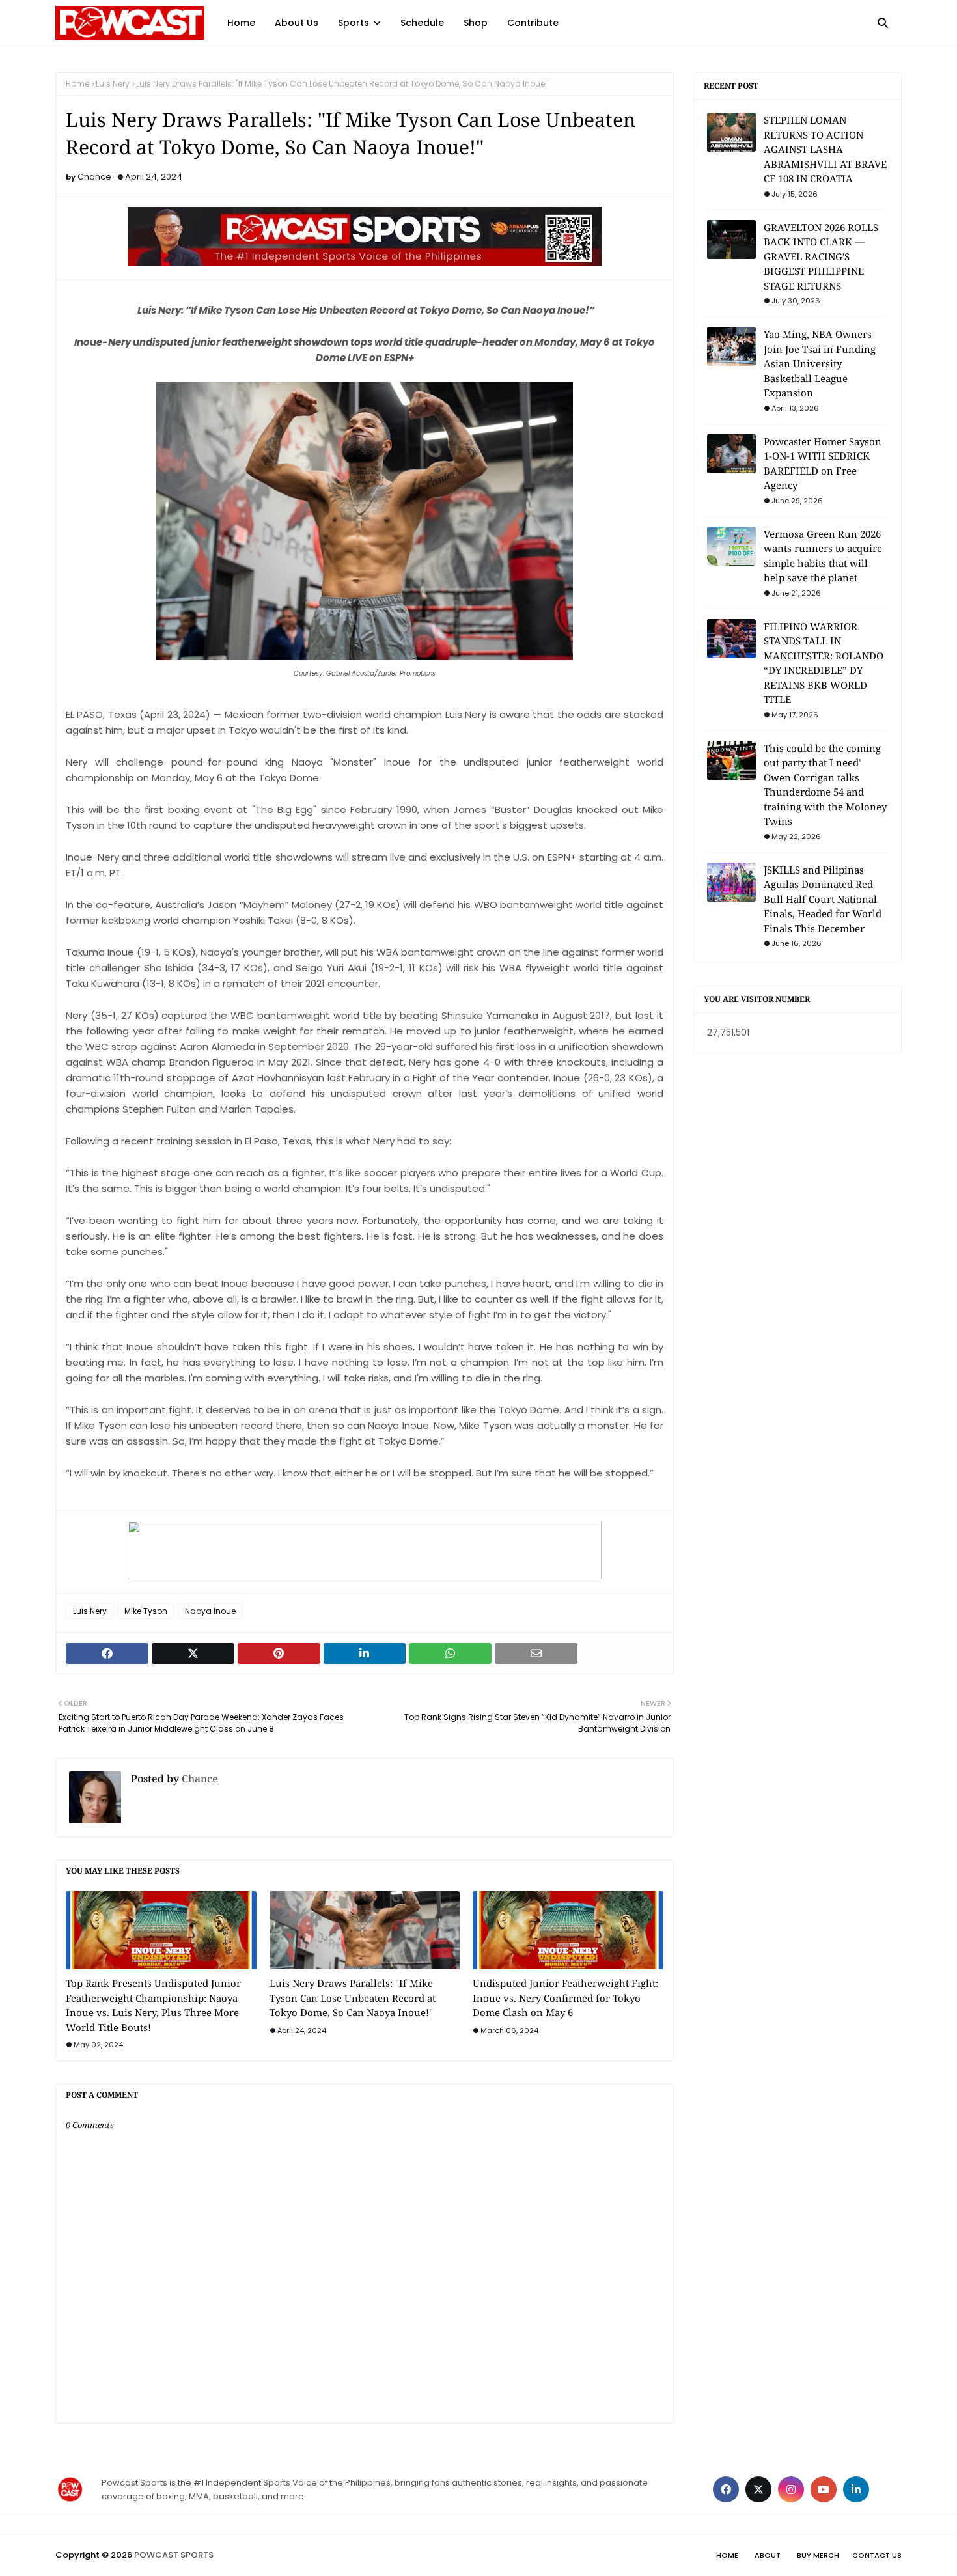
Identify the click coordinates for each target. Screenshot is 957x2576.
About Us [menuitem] (297, 23)
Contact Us (877, 2555)
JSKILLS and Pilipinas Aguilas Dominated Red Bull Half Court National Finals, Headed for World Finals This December (823, 899)
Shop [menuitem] (476, 23)
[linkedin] (856, 2489)
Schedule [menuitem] (422, 23)
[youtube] (824, 2489)
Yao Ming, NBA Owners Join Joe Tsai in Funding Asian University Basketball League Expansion (820, 363)
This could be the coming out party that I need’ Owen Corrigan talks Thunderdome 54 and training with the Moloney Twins (825, 785)
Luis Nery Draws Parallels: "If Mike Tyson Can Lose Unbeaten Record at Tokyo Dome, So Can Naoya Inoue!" (353, 1998)
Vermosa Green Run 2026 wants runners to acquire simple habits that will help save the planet (823, 556)
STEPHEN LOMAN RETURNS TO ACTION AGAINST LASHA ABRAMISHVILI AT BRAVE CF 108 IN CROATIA (825, 149)
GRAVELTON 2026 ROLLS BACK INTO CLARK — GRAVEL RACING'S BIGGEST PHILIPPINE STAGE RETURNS (821, 256)
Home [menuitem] (241, 23)
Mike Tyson (146, 1611)
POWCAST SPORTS (174, 2555)
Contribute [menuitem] (533, 23)
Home (77, 84)
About (768, 2555)
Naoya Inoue (210, 1611)
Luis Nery (113, 84)
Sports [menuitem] (354, 23)
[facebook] (726, 2489)
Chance (94, 177)
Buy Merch (818, 2555)
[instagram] (791, 2489)
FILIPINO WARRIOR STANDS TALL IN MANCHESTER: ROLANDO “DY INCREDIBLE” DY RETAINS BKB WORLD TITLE (824, 663)
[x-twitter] (758, 2489)
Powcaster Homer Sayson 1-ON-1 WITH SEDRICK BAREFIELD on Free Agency (823, 464)
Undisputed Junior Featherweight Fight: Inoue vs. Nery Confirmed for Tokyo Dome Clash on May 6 (565, 1998)
